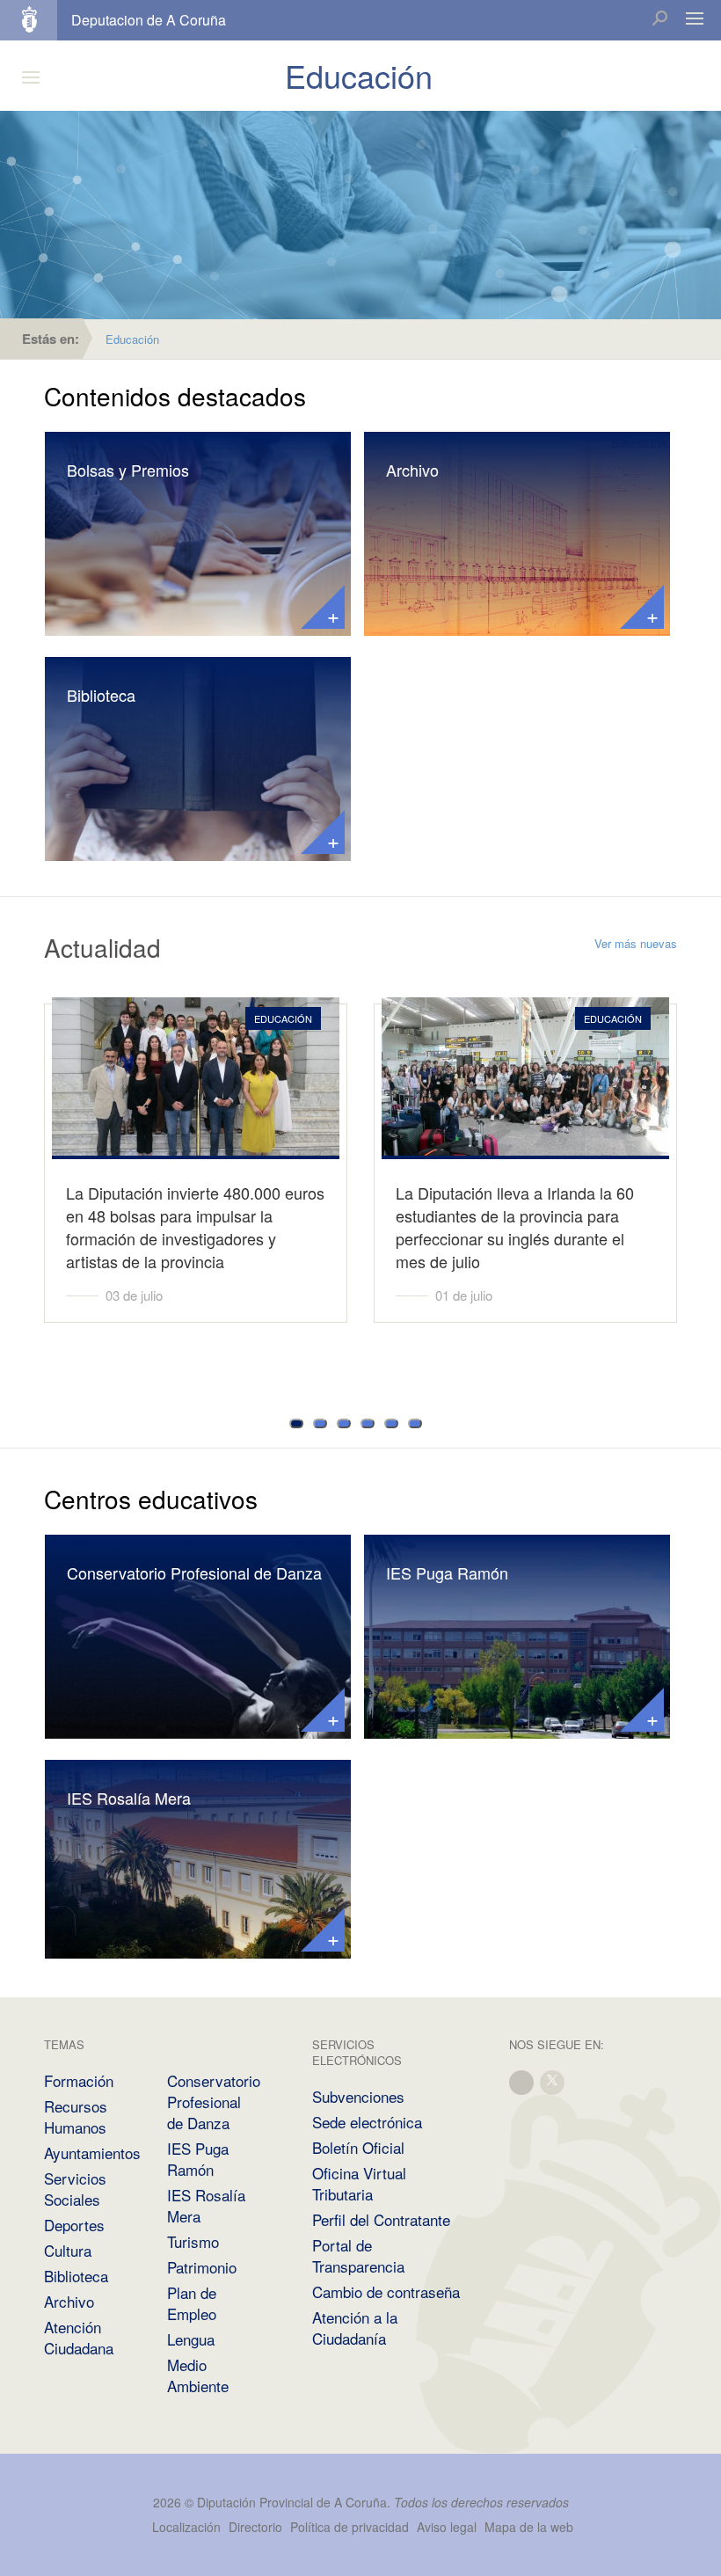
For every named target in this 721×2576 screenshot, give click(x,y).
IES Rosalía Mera (129, 1798)
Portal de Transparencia (358, 2255)
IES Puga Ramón (447, 1573)
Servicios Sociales (75, 2189)
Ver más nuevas (636, 943)
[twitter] (553, 2080)
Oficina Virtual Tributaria (359, 2183)
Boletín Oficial (358, 2147)
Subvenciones (358, 2096)
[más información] (323, 607)
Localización (186, 2527)
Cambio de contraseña (386, 2291)
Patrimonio (202, 2267)
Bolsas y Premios (128, 470)
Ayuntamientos (92, 2153)
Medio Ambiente (198, 2375)
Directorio (255, 2527)
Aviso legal (447, 2527)
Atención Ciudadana (79, 2337)
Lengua (191, 2339)
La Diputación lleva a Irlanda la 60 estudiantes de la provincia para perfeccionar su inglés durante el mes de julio (515, 1227)
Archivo (412, 470)
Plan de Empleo (192, 2303)
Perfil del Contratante (381, 2219)
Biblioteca (101, 695)
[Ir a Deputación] (37, 20)
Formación (79, 2080)
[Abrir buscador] (660, 21)
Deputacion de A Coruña (149, 20)
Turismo (193, 2241)
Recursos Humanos (76, 2116)
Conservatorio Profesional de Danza (194, 1573)
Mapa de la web (529, 2527)
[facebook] (522, 2080)
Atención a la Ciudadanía (355, 2328)
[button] (296, 1423)
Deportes (74, 2225)
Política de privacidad (351, 2527)
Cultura (68, 2250)
